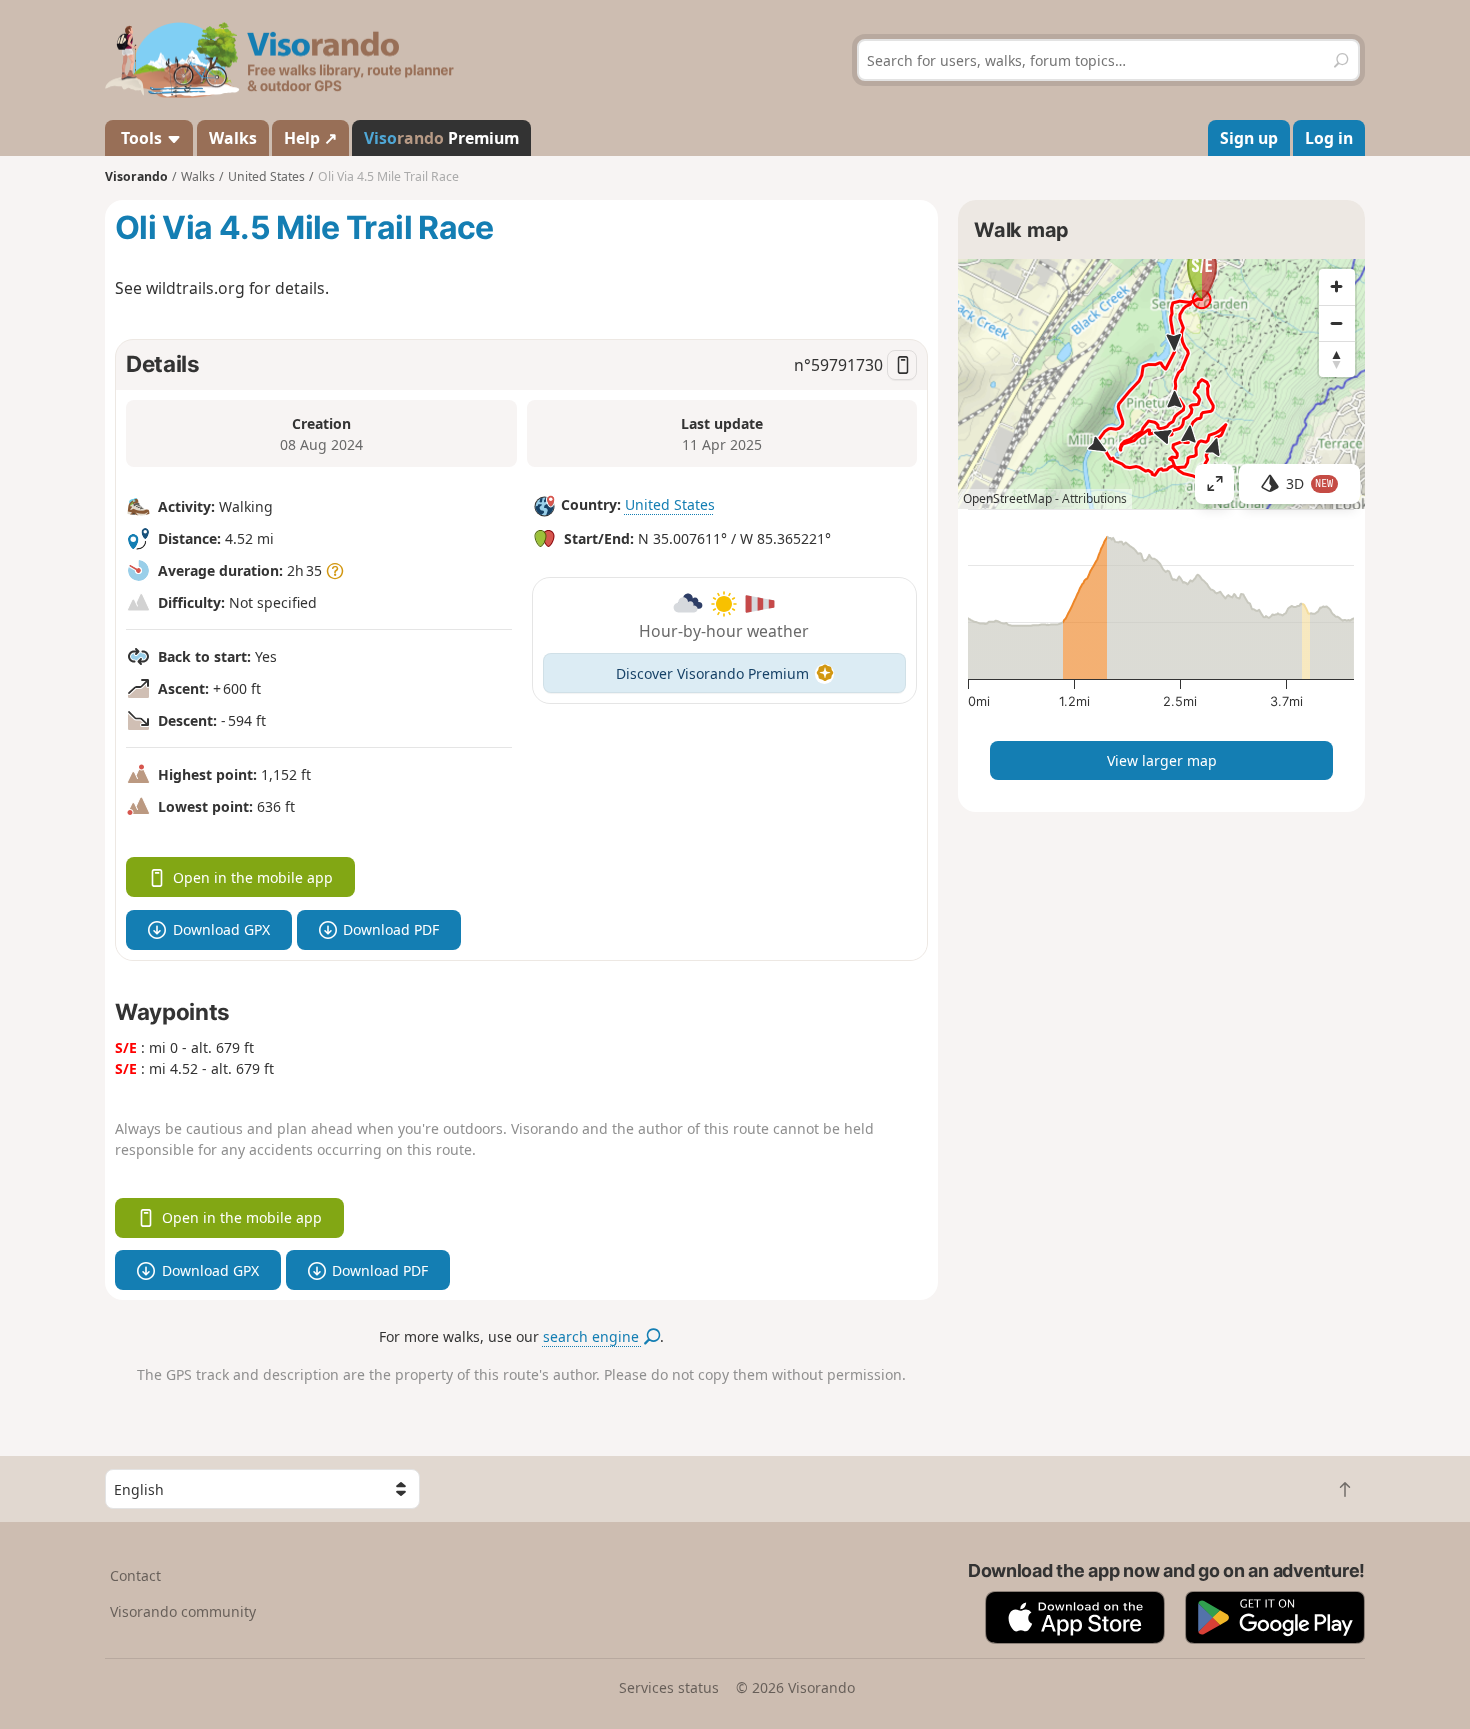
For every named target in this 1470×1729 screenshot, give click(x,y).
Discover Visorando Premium (712, 673)
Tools (141, 138)
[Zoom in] (1337, 287)
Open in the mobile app (253, 877)
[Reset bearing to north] (1337, 359)
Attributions (1094, 498)
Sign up (1249, 138)
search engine (593, 1336)
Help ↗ (310, 138)
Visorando (136, 176)
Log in (1329, 138)
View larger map (1162, 760)
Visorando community (183, 1611)
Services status (669, 1687)
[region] (1161, 384)
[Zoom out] (1337, 323)
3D (1310, 483)
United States (670, 504)
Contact (135, 1575)
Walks (233, 138)
